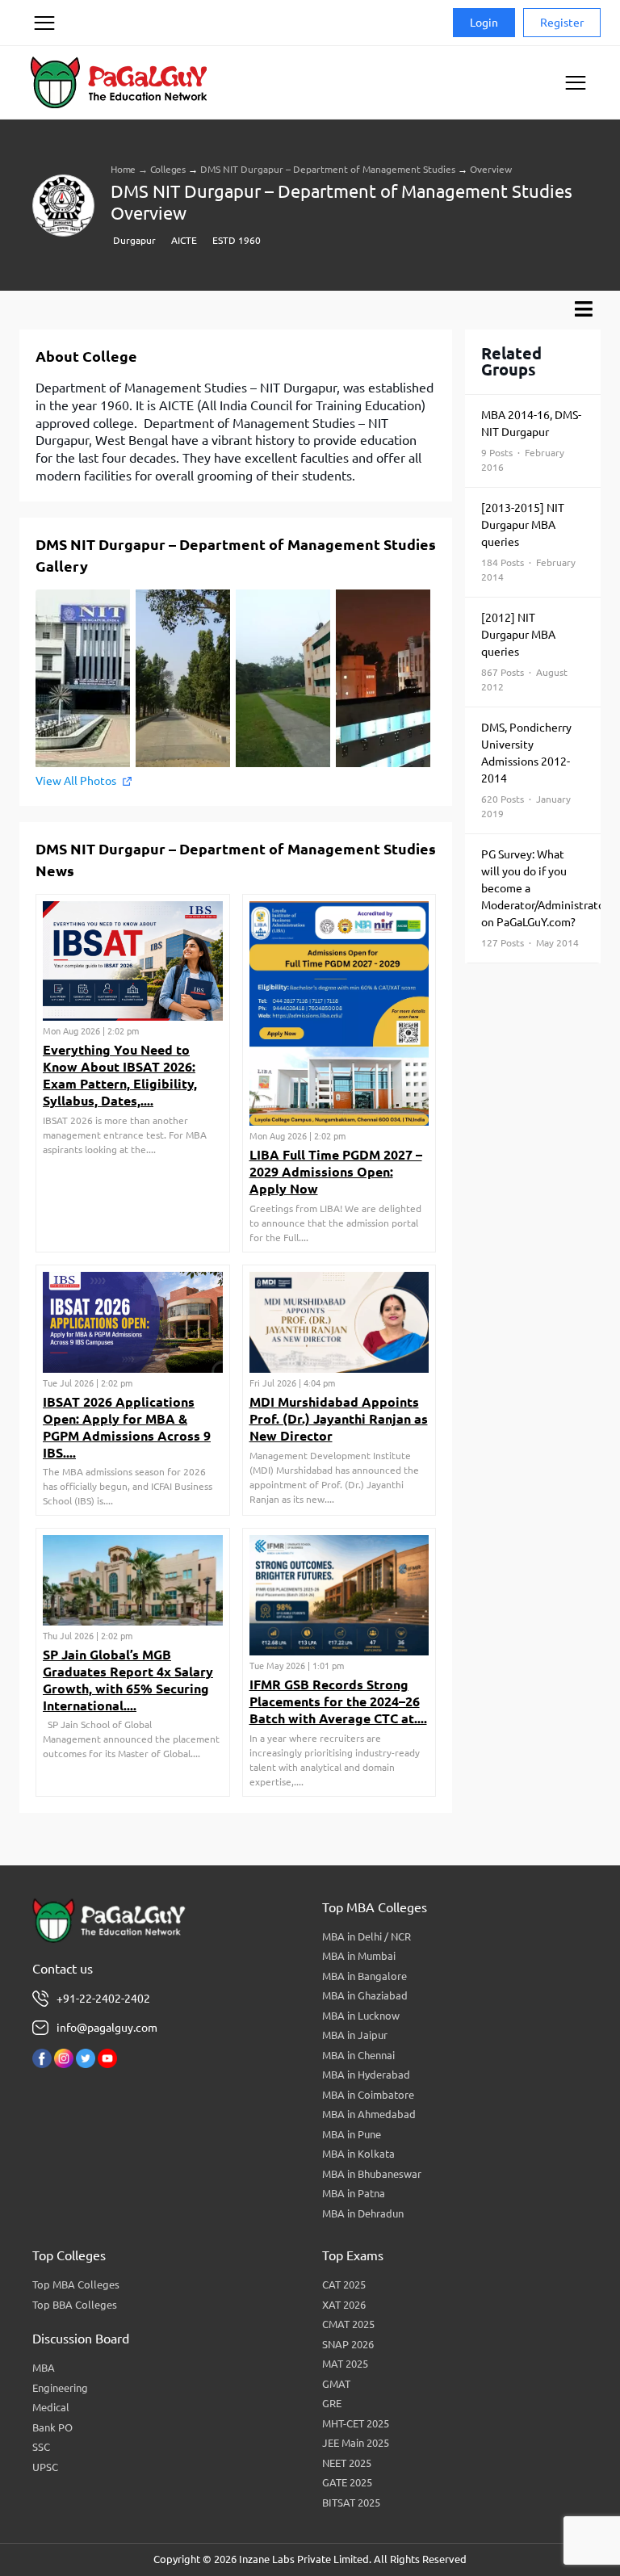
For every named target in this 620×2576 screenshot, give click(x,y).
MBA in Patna (354, 2193)
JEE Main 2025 (356, 2443)
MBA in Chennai (358, 2055)
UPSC (45, 2467)
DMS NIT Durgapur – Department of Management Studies (328, 169)
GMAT (336, 2384)
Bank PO (52, 2427)
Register (562, 23)
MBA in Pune (352, 2134)
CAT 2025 (344, 2284)
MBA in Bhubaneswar (372, 2174)
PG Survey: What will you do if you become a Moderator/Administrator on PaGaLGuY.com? (541, 898)
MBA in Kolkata (358, 2154)
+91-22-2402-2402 (103, 1999)
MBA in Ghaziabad (365, 1995)
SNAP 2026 (348, 2344)
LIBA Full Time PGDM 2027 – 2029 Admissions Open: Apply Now (336, 1172)
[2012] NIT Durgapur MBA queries (524, 652)
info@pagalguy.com (107, 2028)
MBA (44, 2368)
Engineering (60, 2388)
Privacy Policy (44, 84)
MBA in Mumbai (359, 1956)
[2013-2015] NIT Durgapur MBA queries (528, 542)
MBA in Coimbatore (368, 2095)
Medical (51, 2407)
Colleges (168, 169)
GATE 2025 (347, 2482)
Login (484, 23)
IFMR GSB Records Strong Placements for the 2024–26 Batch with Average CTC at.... (338, 1701)
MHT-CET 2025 (356, 2423)
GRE (332, 2403)
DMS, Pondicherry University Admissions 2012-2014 (526, 770)
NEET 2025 (347, 2463)
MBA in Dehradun (363, 2213)
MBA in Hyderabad (366, 2075)
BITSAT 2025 (351, 2503)
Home (123, 169)
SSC (41, 2447)
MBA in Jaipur (355, 2035)
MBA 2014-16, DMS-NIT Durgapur (531, 441)
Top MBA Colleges (76, 2284)
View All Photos (76, 781)
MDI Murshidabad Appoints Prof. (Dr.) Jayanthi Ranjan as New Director (339, 1419)
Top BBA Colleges (75, 2305)
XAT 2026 (344, 2305)
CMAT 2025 (348, 2324)
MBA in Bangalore (364, 1976)
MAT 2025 (345, 2364)
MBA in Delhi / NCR (367, 1936)
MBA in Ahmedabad (369, 2114)
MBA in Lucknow (361, 2016)
